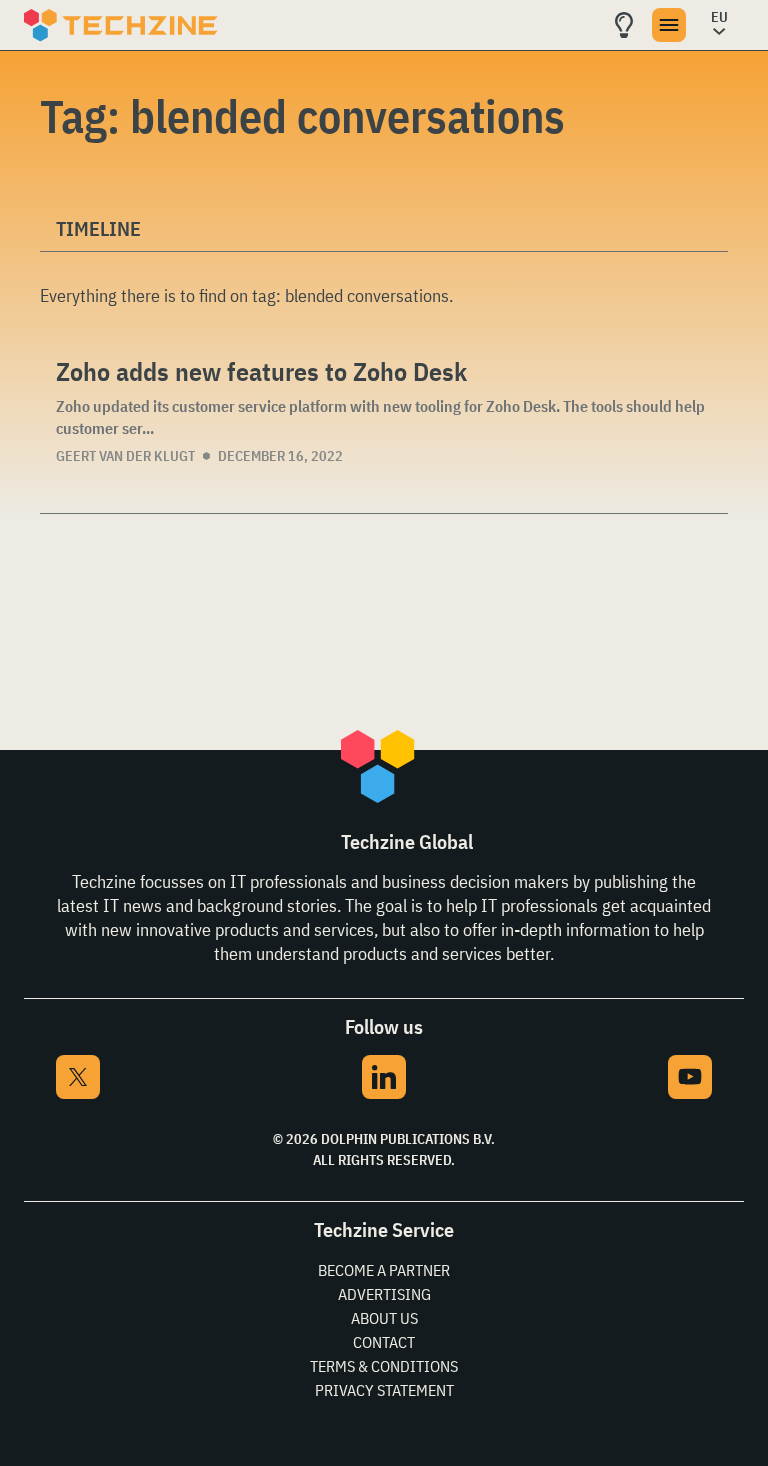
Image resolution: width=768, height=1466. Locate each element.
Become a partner (384, 1270)
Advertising (384, 1294)
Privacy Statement (384, 1390)
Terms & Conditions (384, 1366)
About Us (384, 1318)
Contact (384, 1342)
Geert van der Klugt (125, 456)
